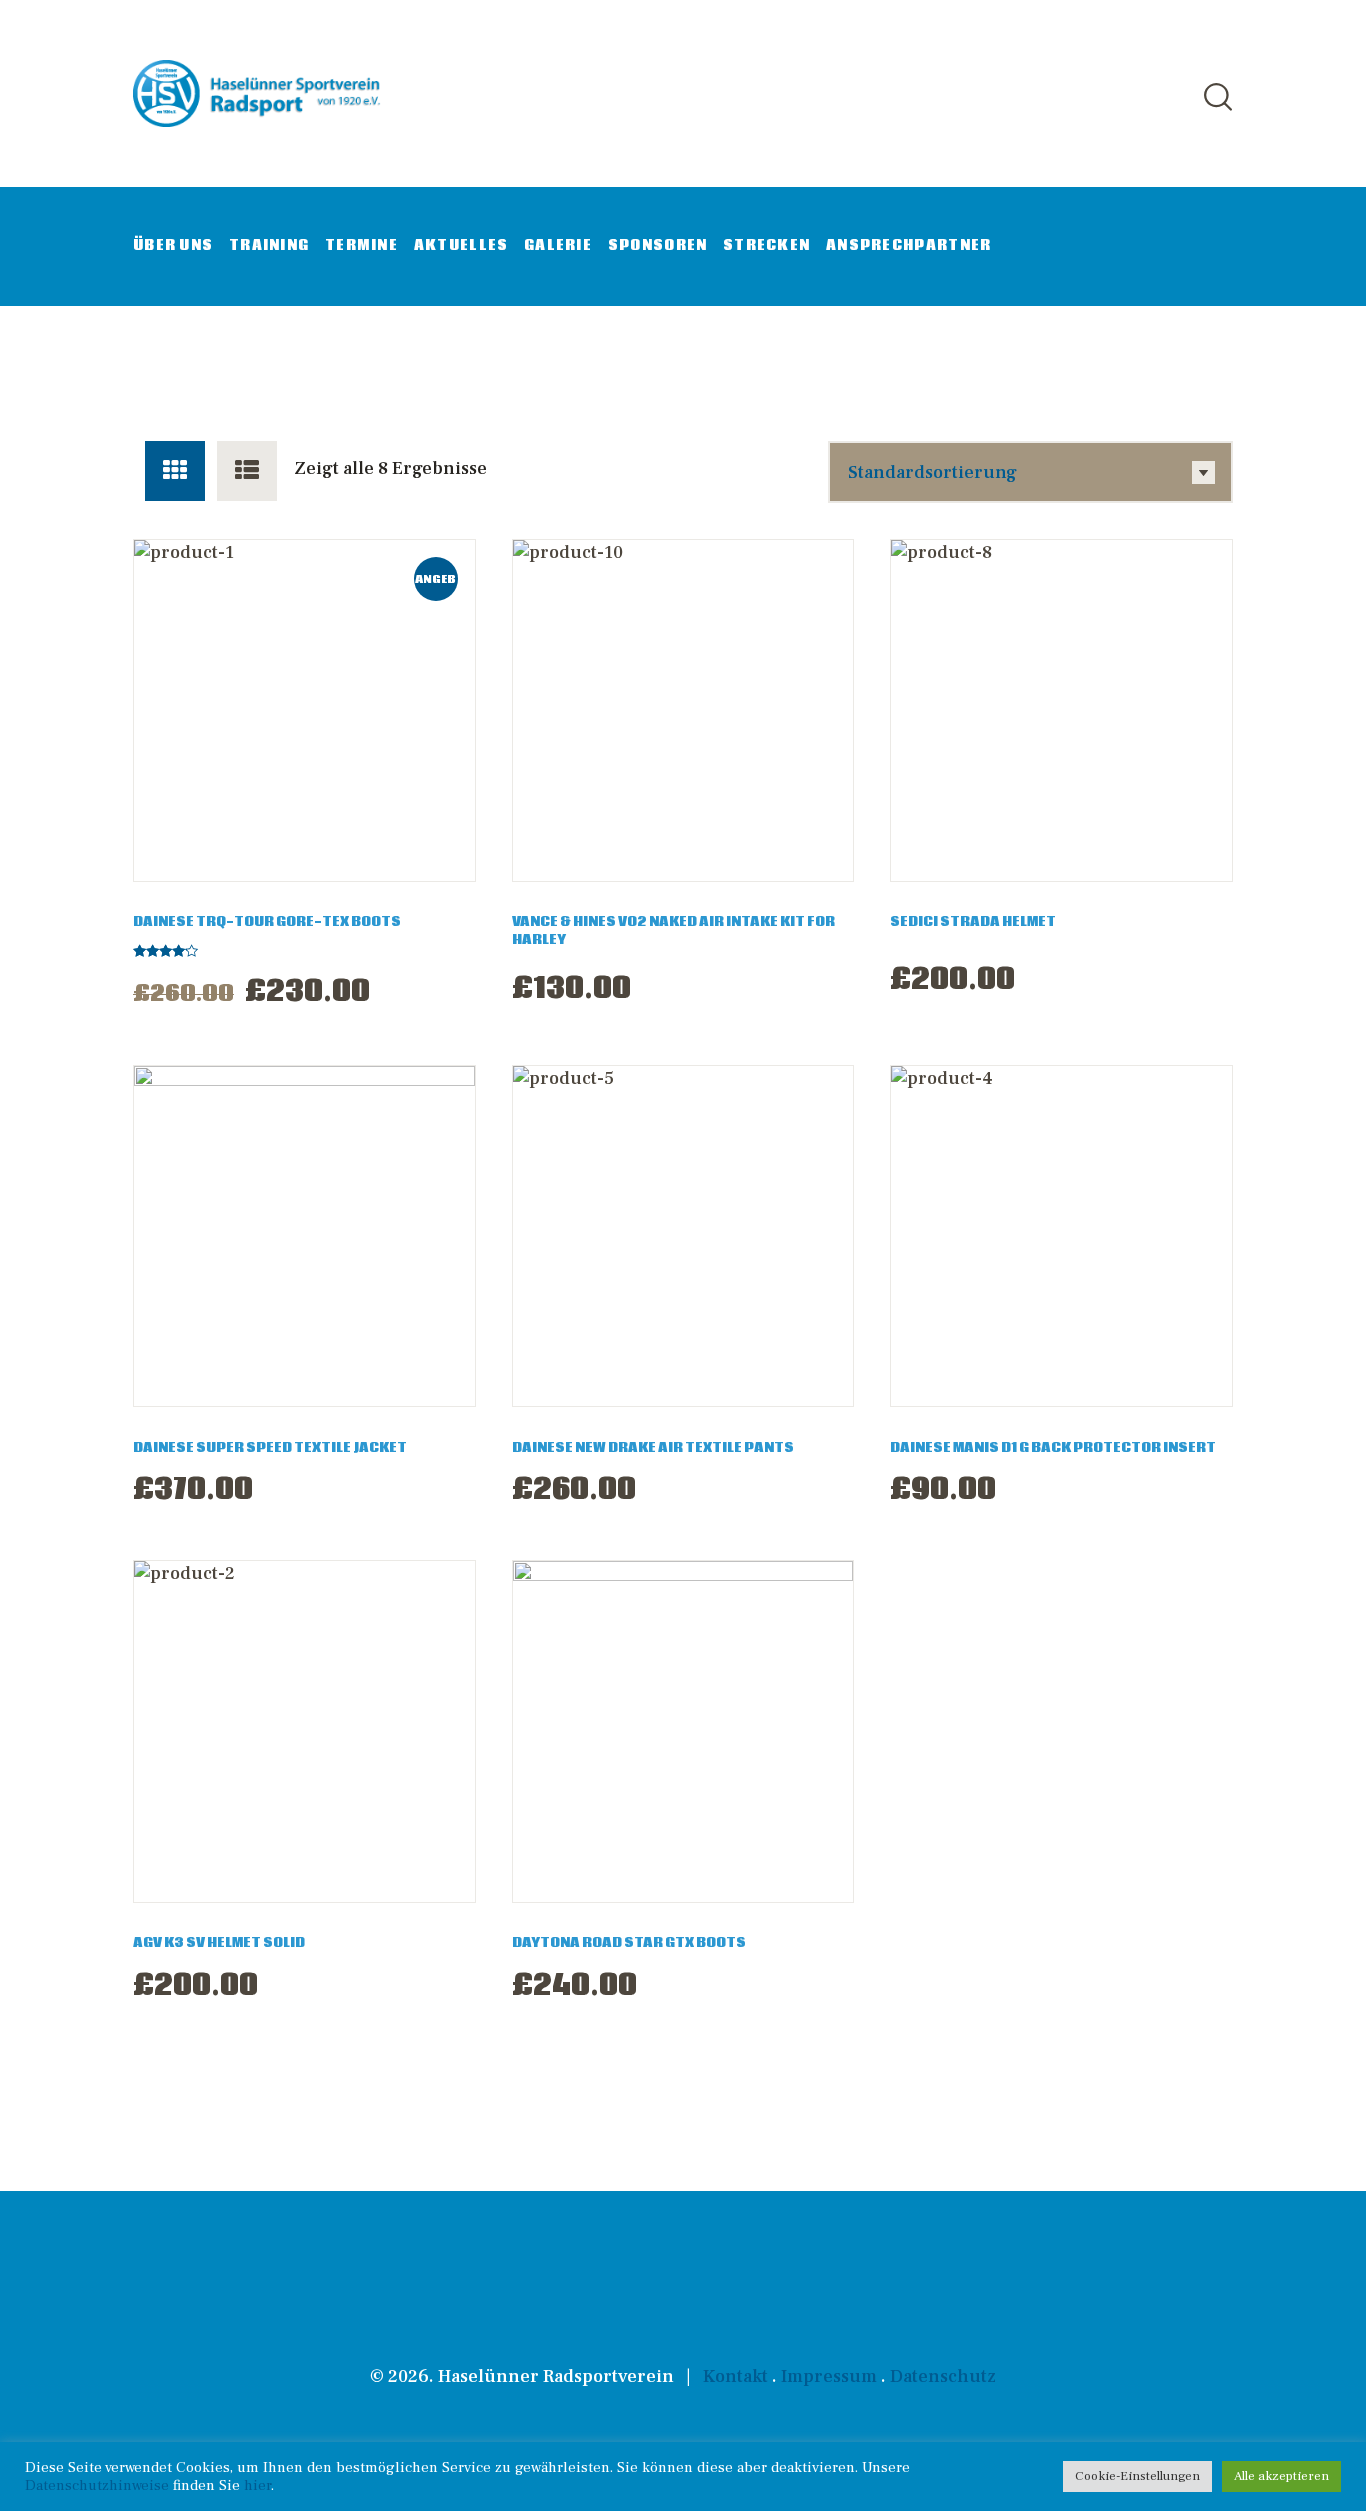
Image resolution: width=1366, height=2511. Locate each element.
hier (257, 2485)
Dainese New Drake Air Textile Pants (653, 1448)
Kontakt (735, 2376)
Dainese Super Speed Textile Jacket (270, 1448)
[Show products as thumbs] (175, 471)
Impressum (829, 2376)
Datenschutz (943, 2376)
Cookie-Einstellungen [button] (1137, 2476)
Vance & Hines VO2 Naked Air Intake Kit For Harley (673, 931)
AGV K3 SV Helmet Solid (219, 1943)
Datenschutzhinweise (97, 2485)
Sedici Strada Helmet (973, 922)
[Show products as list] (247, 471)
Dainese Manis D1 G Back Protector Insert (1053, 1448)
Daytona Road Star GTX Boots (629, 1943)
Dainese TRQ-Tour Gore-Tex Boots (267, 922)
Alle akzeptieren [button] (1281, 2476)
